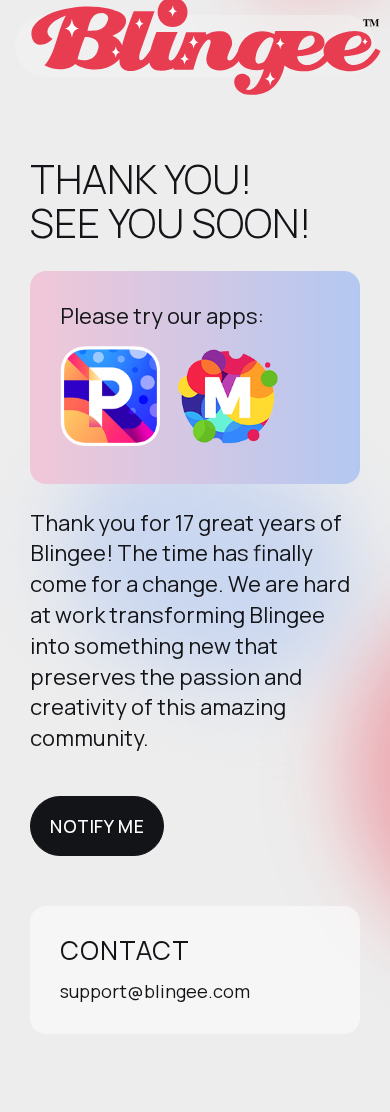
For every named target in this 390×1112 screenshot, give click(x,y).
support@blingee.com (155, 991)
